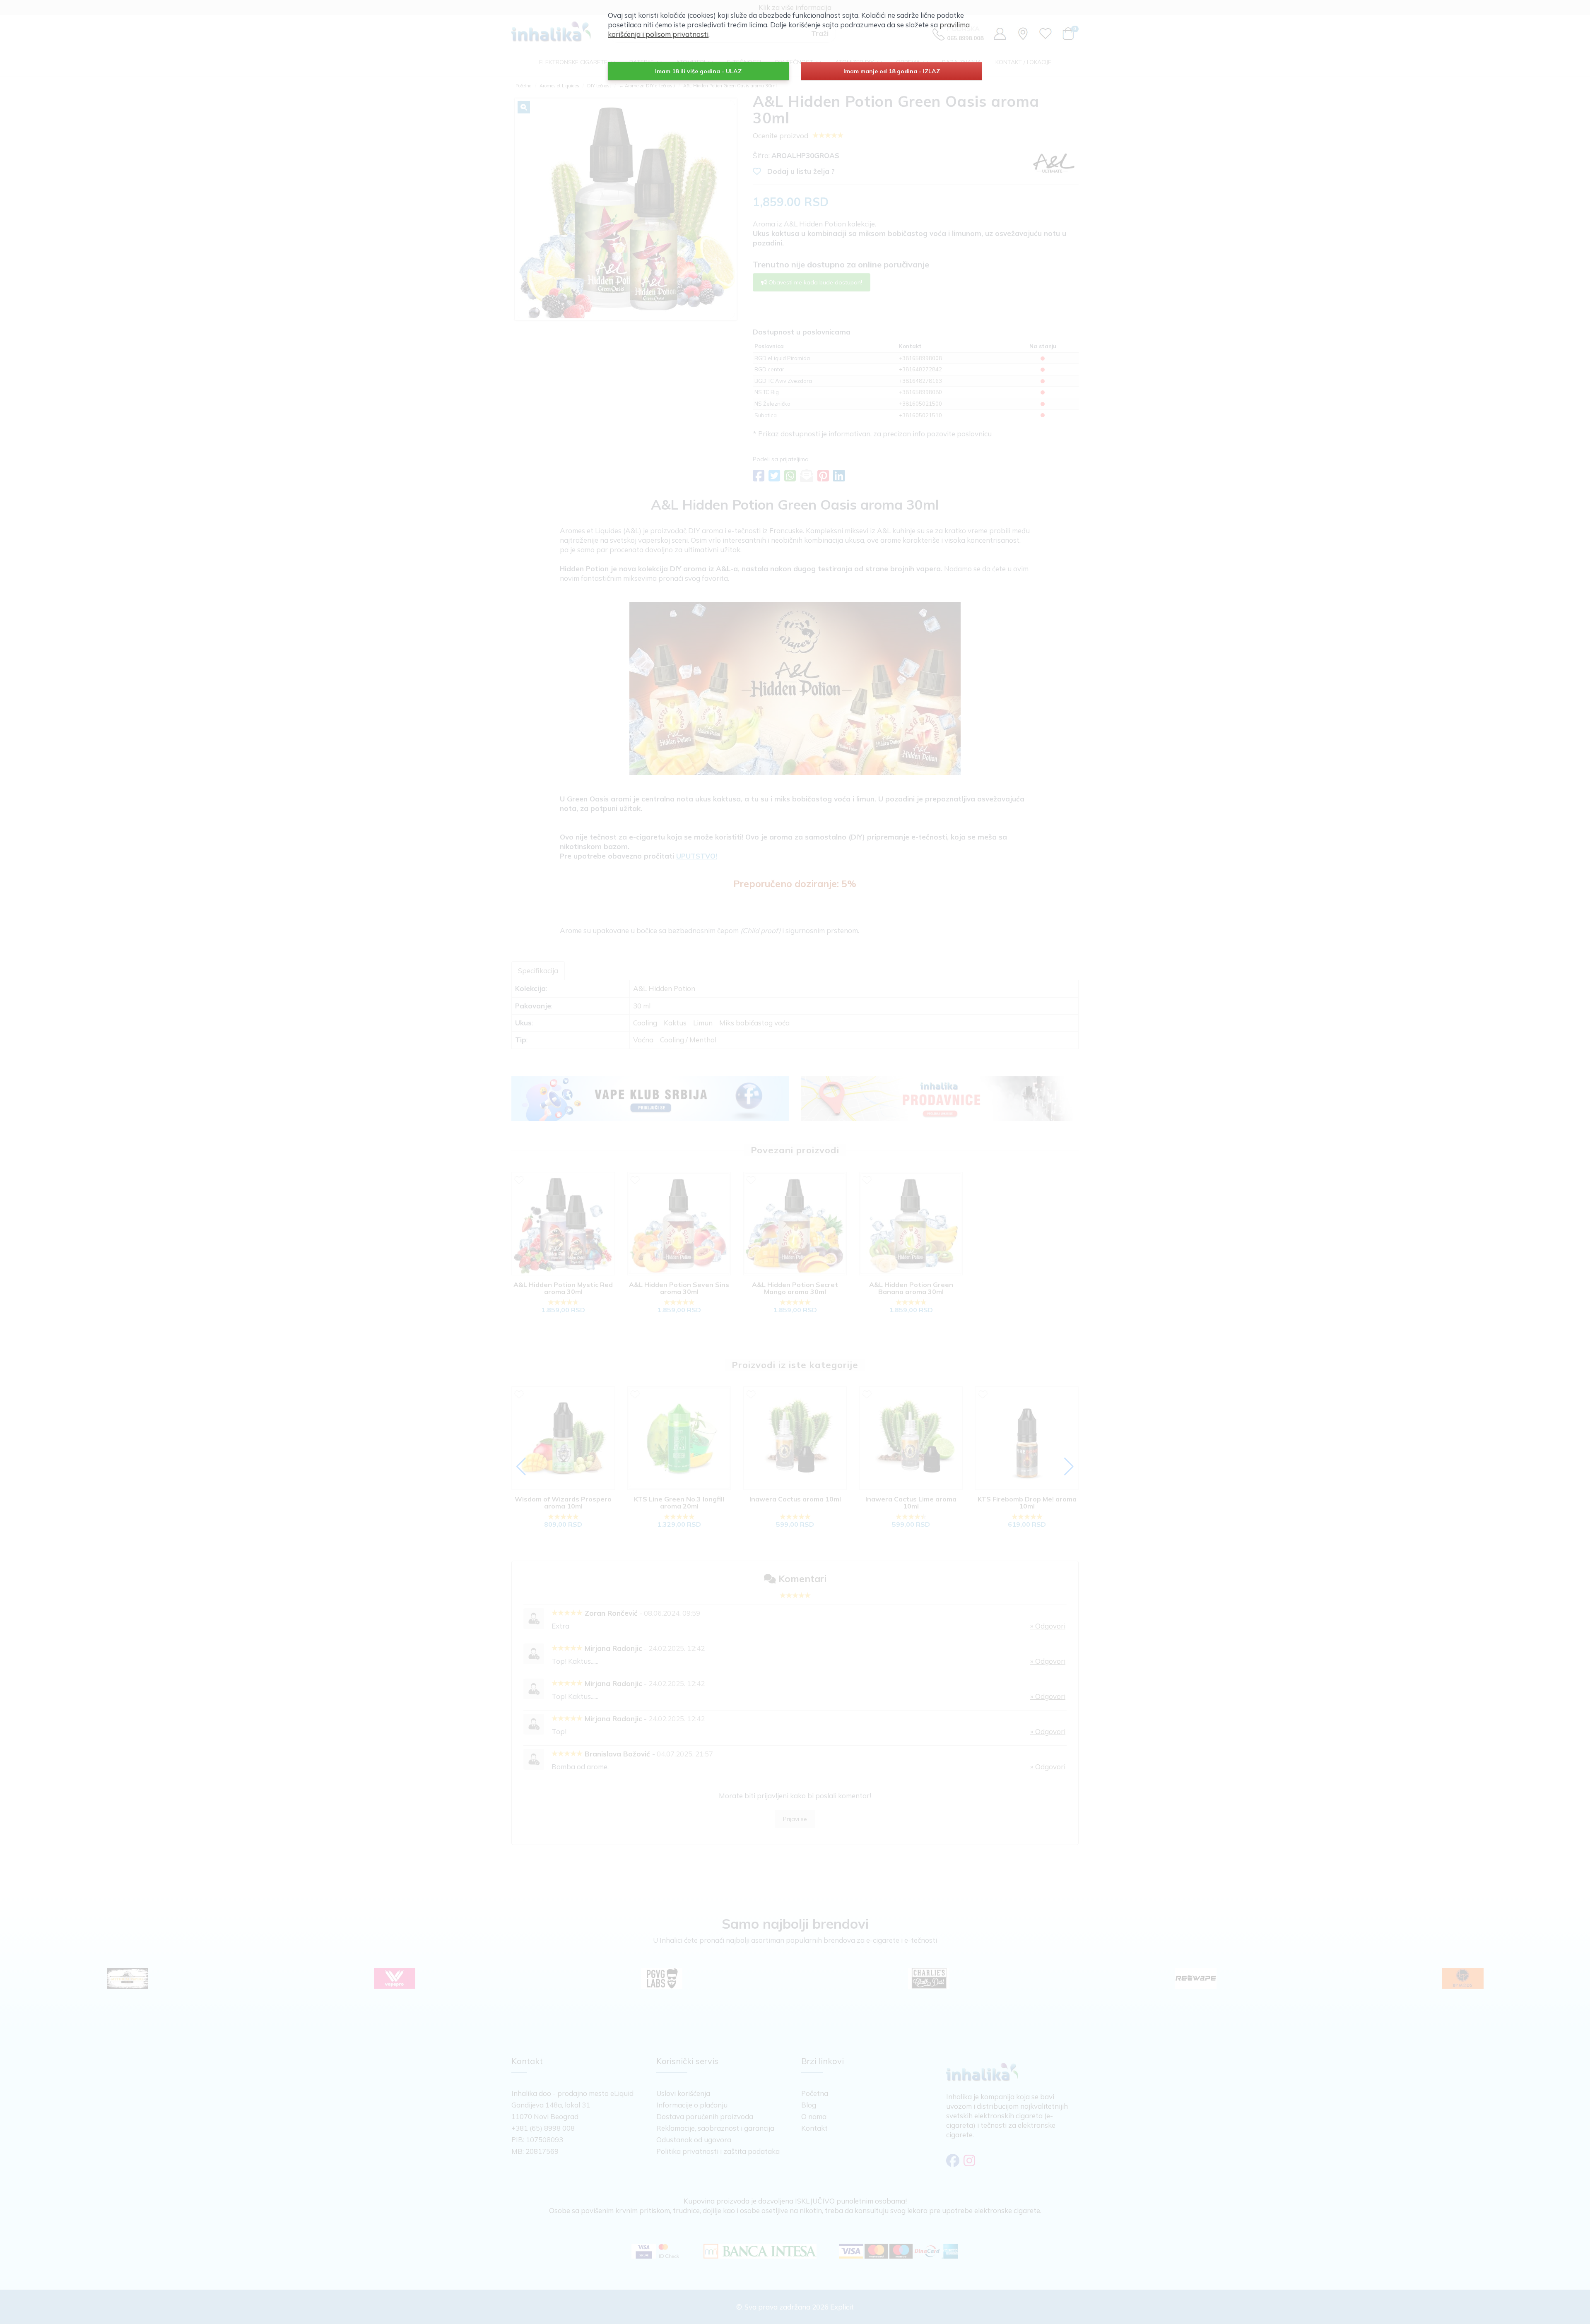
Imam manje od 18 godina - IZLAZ (892, 71)
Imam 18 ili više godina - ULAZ (698, 71)
